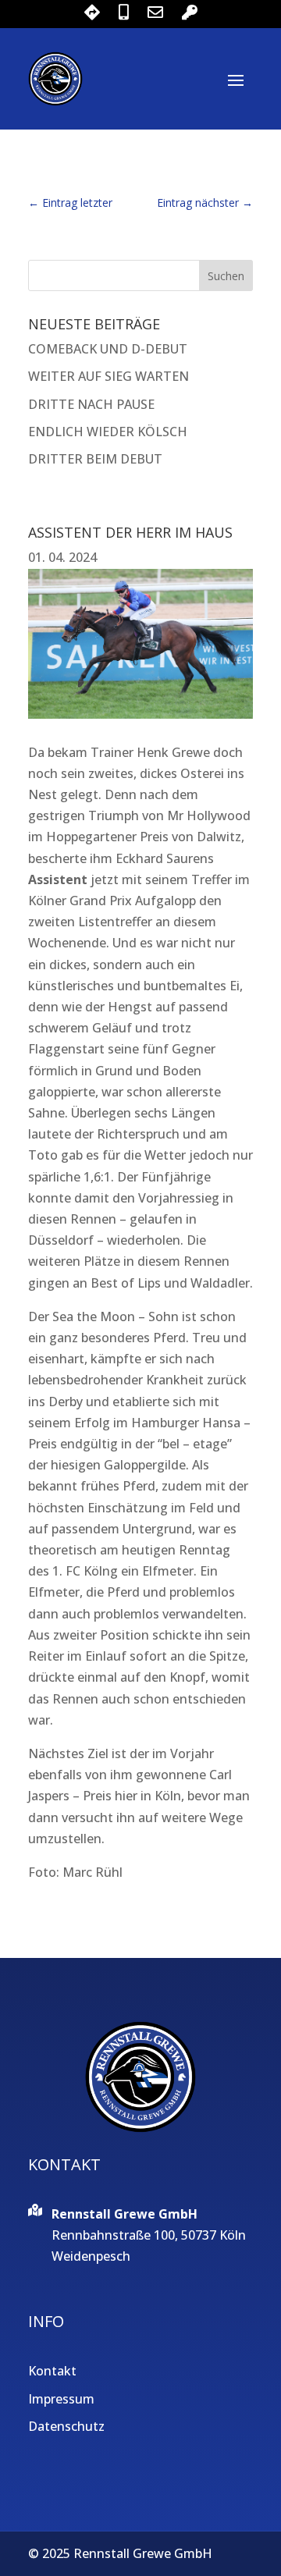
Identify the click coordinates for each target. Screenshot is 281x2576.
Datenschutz (66, 2426)
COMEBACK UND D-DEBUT (108, 349)
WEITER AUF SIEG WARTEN (108, 376)
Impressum (61, 2399)
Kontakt (52, 2371)
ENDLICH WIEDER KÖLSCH (108, 432)
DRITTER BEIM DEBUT (95, 459)
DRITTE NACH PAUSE (91, 404)
